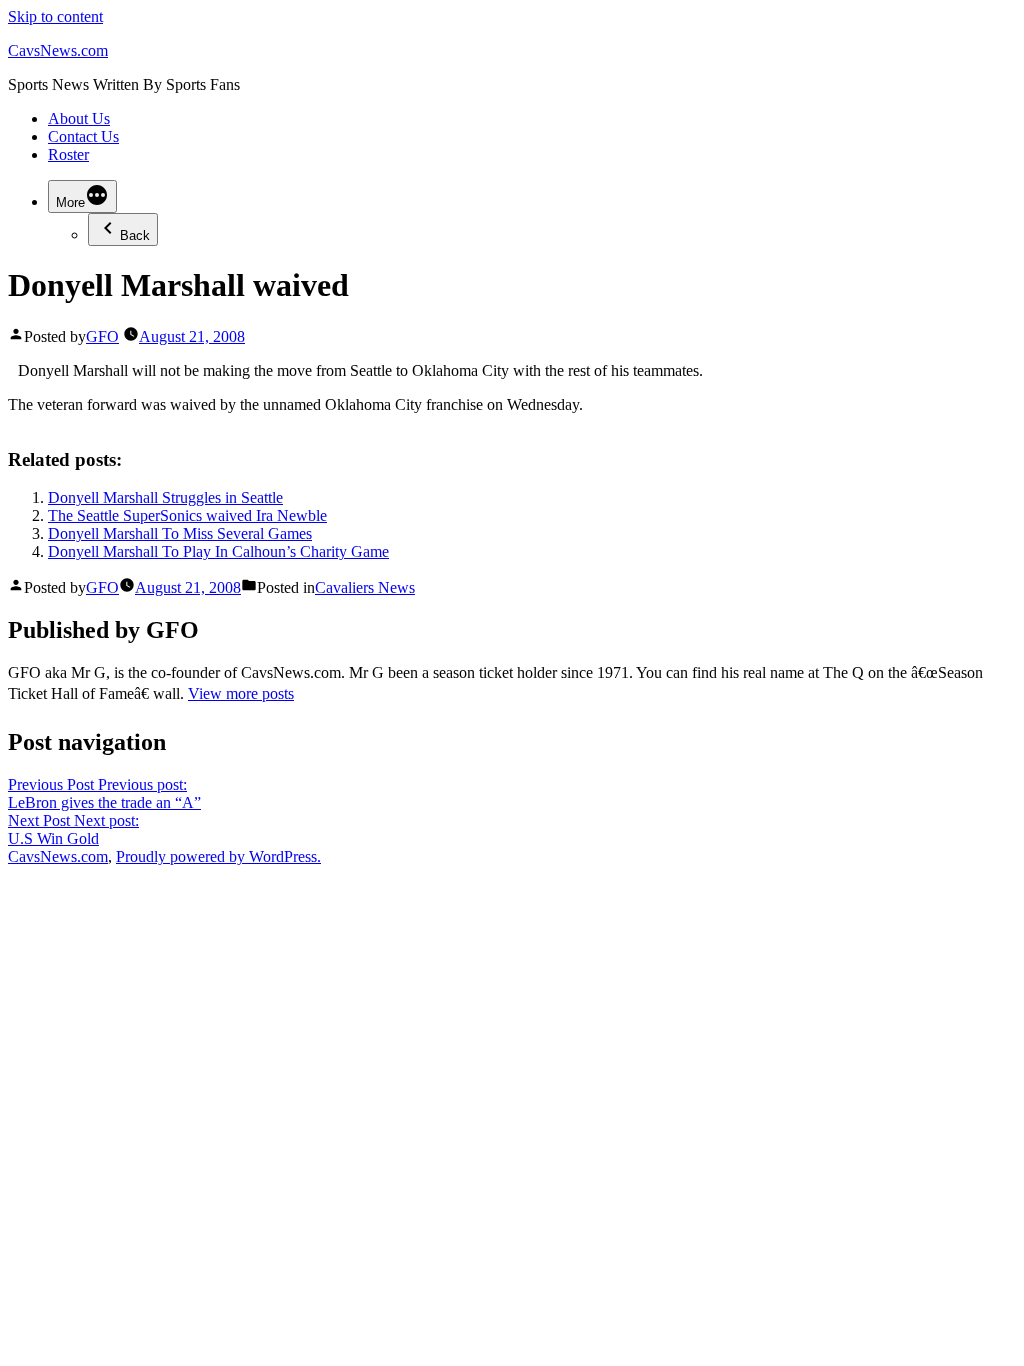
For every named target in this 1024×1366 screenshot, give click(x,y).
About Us (79, 118)
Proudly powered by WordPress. (218, 856)
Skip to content (55, 16)
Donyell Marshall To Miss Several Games (180, 533)
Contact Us (83, 136)
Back (135, 235)
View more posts (241, 693)
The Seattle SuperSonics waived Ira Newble (187, 515)
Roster (68, 154)
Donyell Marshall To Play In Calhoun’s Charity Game (218, 551)
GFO (102, 336)
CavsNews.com (58, 50)
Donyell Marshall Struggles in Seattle (165, 497)
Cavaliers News (365, 587)
